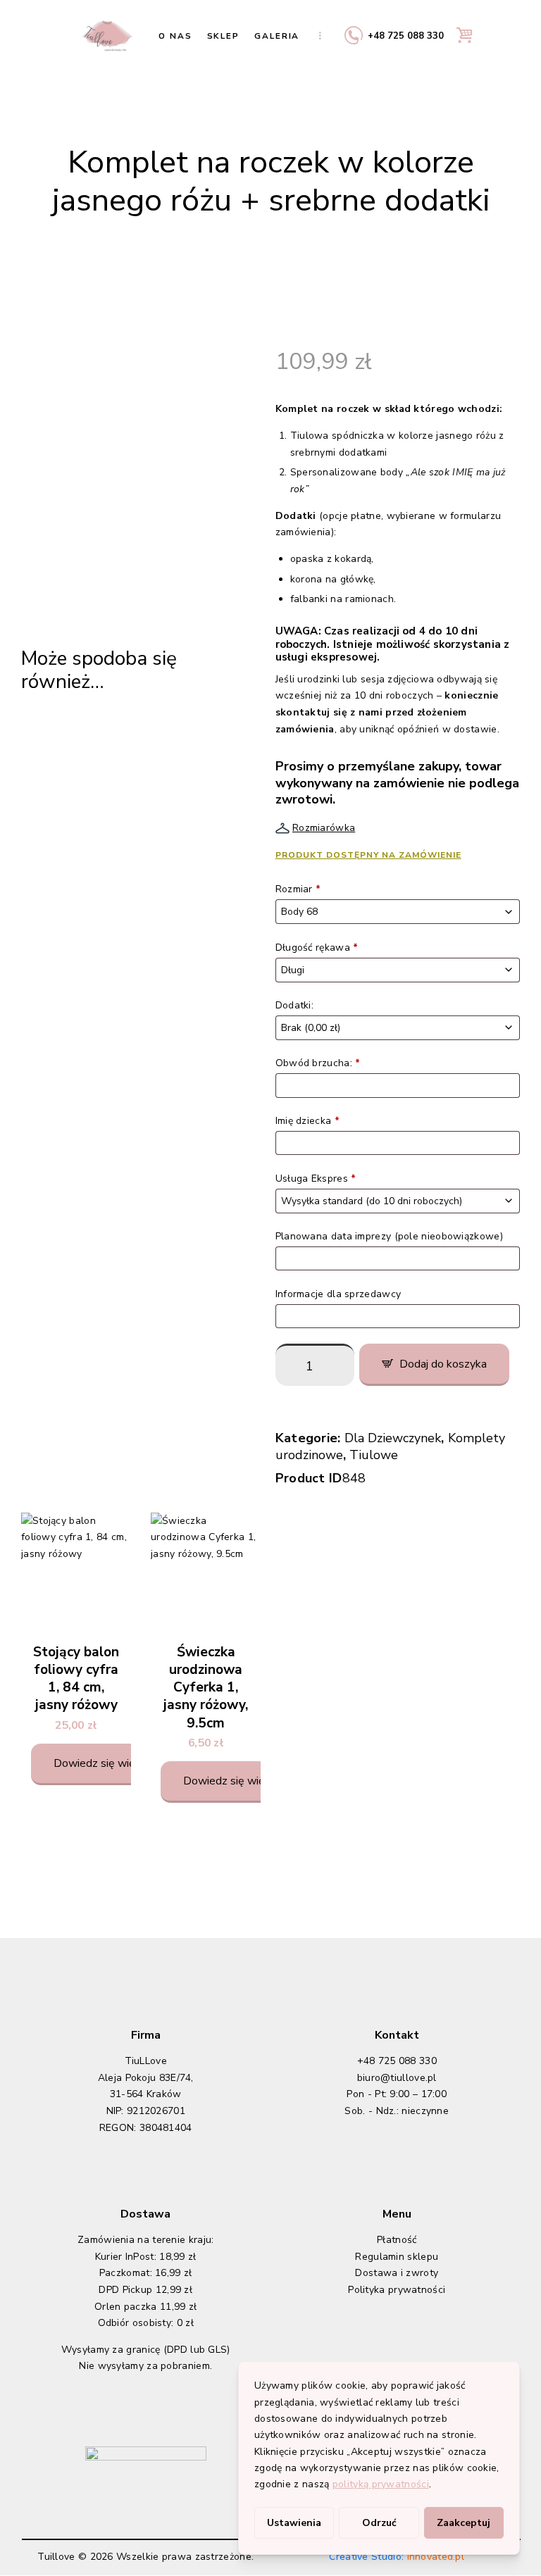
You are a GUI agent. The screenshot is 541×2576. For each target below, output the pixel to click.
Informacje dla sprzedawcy (340, 1294)
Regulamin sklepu (397, 2257)
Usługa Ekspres (316, 1178)
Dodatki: (296, 1005)
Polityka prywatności (397, 2290)
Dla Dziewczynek (393, 1438)
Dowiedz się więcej (101, 1763)
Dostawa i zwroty (397, 2273)
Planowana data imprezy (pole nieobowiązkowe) (391, 1236)
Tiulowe (374, 1455)
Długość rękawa (317, 948)
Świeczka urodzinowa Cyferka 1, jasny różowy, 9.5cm (206, 1688)
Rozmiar (298, 889)
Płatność (397, 2240)
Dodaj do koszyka (443, 1364)
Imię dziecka (307, 1121)
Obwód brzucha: (318, 1063)
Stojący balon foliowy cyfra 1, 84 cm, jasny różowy (76, 1679)
